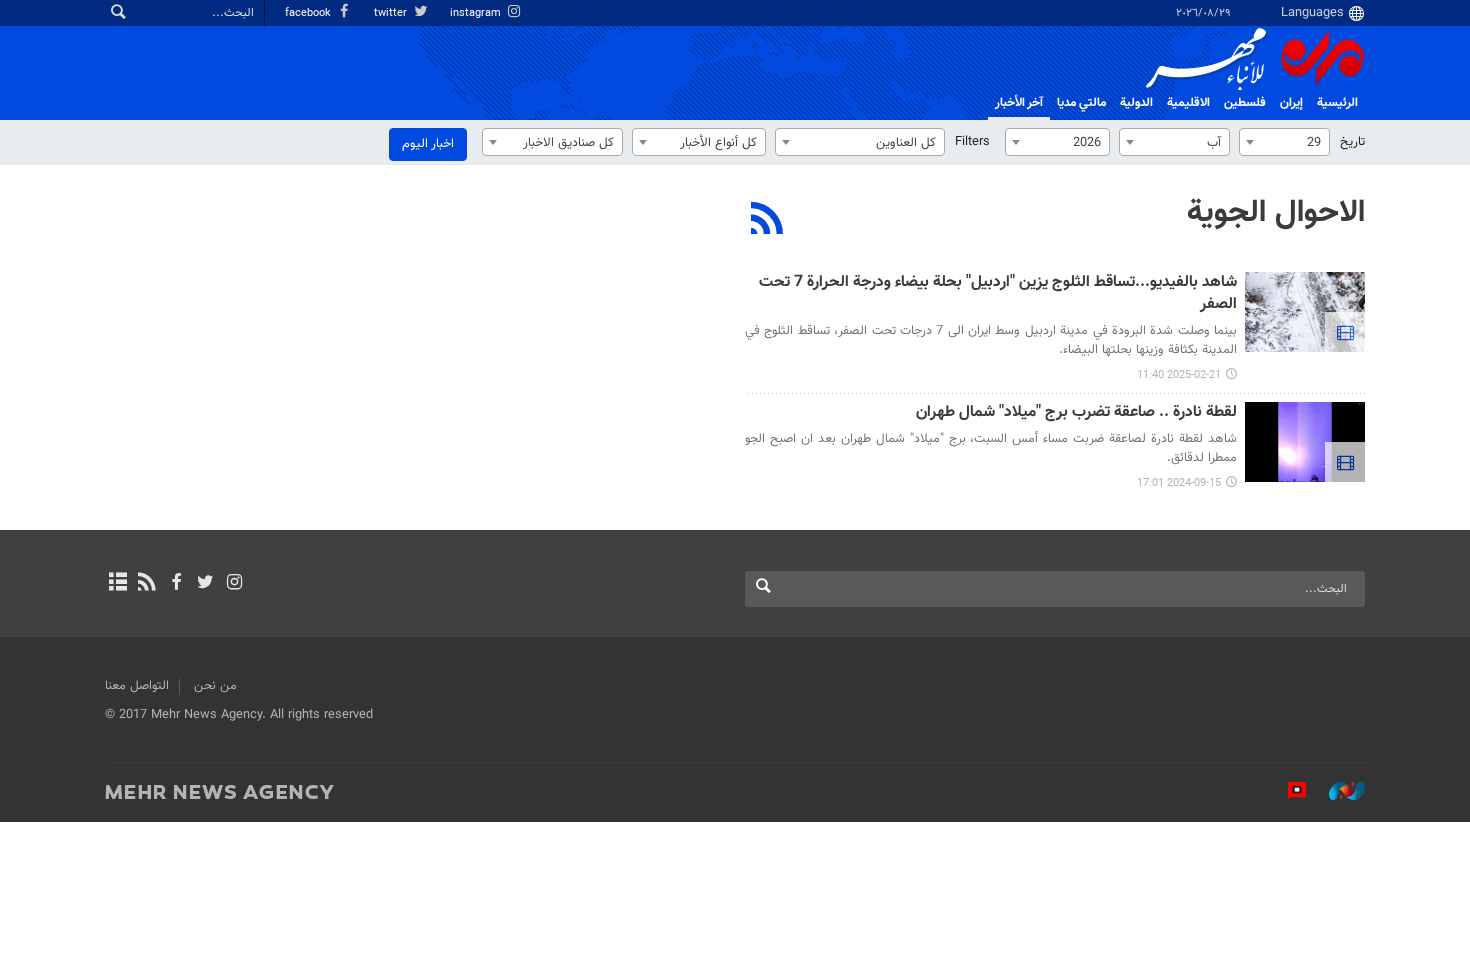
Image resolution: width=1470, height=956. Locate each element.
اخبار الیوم (428, 144)
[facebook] (175, 584)
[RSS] (767, 221)
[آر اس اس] (146, 584)
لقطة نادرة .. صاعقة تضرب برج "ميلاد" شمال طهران (1076, 413)
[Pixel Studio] (1287, 791)
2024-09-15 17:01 (1179, 483)
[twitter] (205, 584)
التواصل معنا (137, 686)
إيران (1291, 103)
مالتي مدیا (1081, 103)
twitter (392, 13)
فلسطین (1245, 103)
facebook (309, 13)
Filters (972, 142)
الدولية (1136, 103)
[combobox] (1284, 142)
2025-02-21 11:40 (1179, 375)
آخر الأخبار (1019, 103)
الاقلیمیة (1188, 103)
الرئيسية (1337, 103)
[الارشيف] (117, 584)
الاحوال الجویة (1276, 213)
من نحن (215, 686)
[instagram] (234, 584)
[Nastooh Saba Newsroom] (1337, 791)
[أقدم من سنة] (1305, 312)
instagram (477, 13)
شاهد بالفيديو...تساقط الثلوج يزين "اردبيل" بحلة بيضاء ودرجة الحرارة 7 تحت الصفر (998, 294)
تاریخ (1352, 142)
